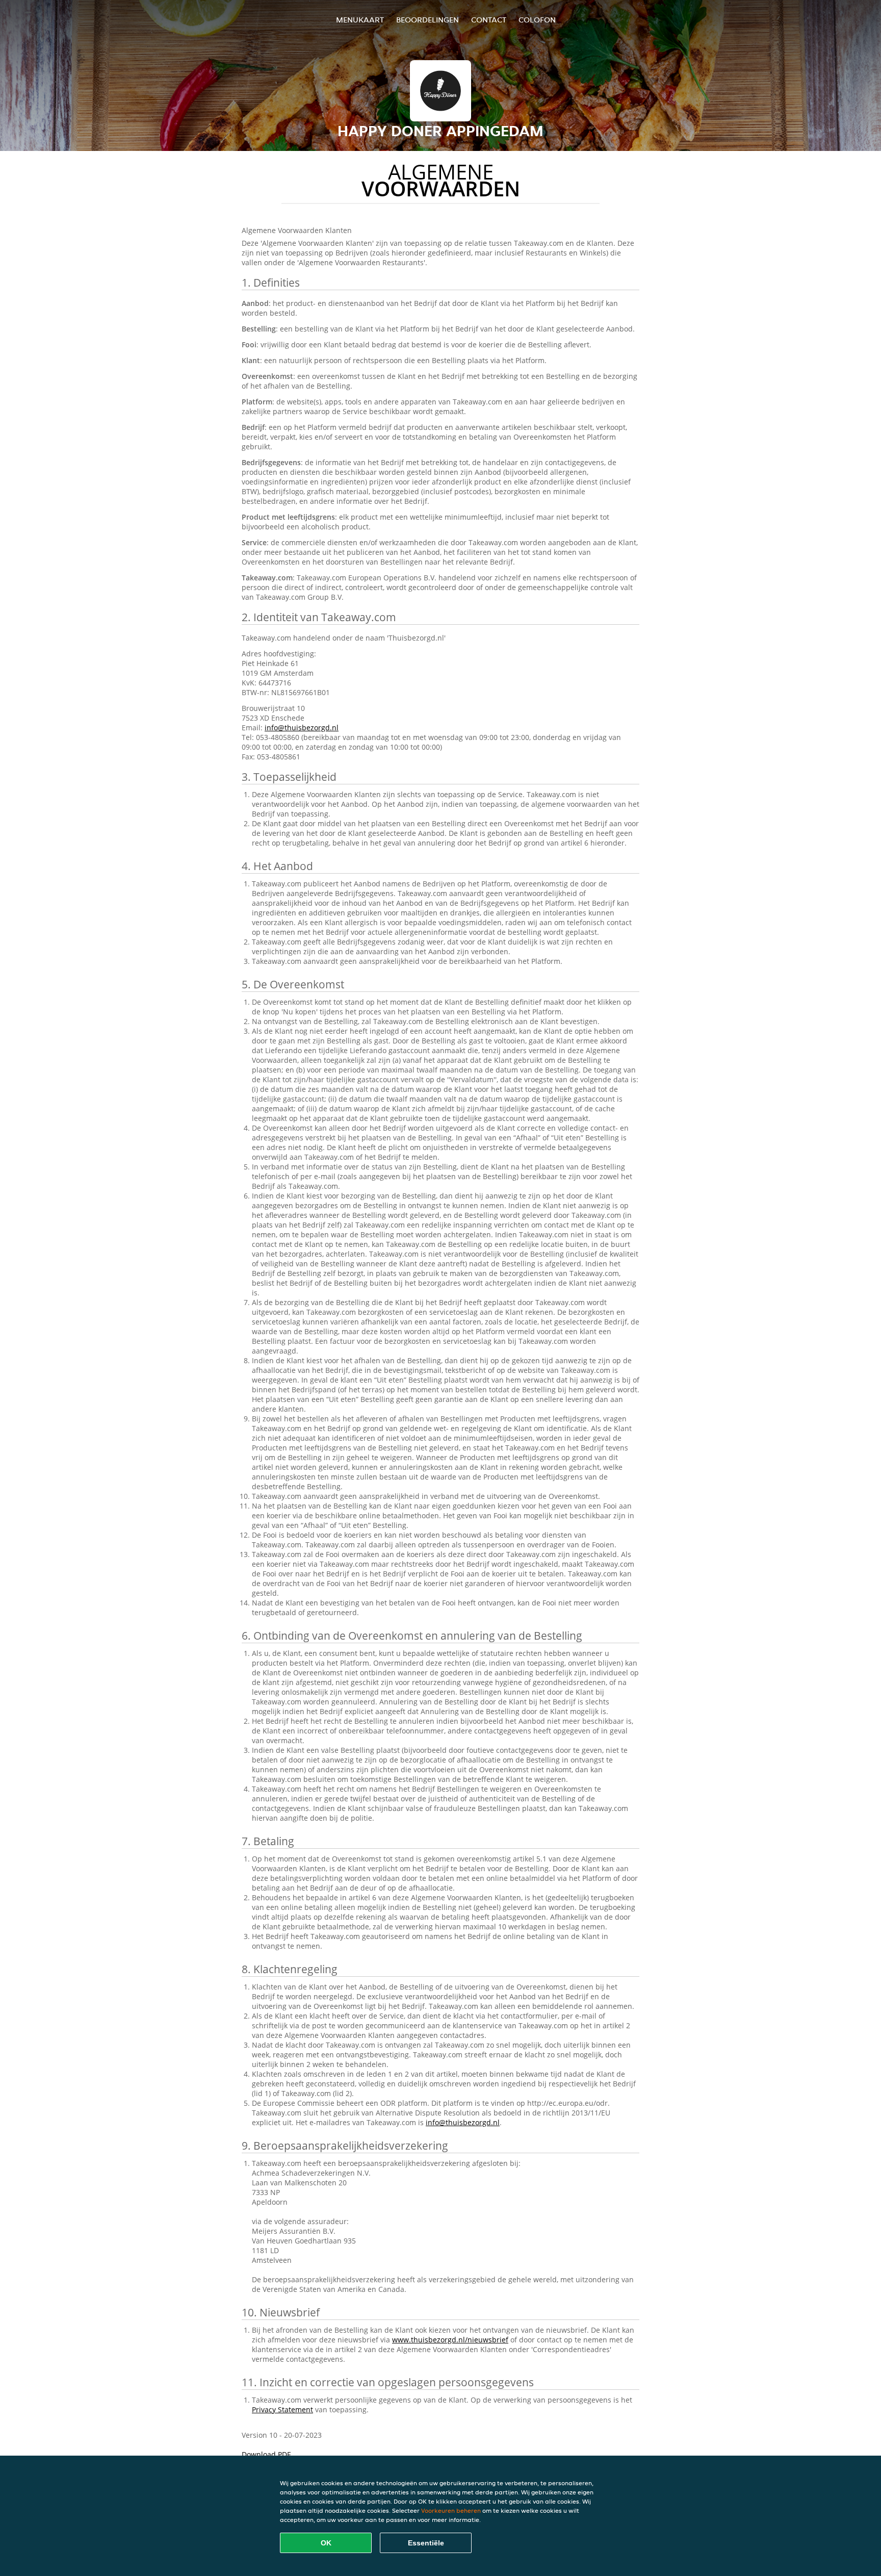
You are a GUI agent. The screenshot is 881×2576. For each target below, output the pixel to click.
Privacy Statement (282, 2409)
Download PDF (266, 2454)
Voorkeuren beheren (451, 2510)
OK (326, 2543)
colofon (537, 20)
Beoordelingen (427, 20)
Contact (489, 20)
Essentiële (426, 2543)
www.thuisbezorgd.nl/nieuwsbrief (450, 2340)
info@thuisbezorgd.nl (302, 728)
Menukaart (360, 20)
